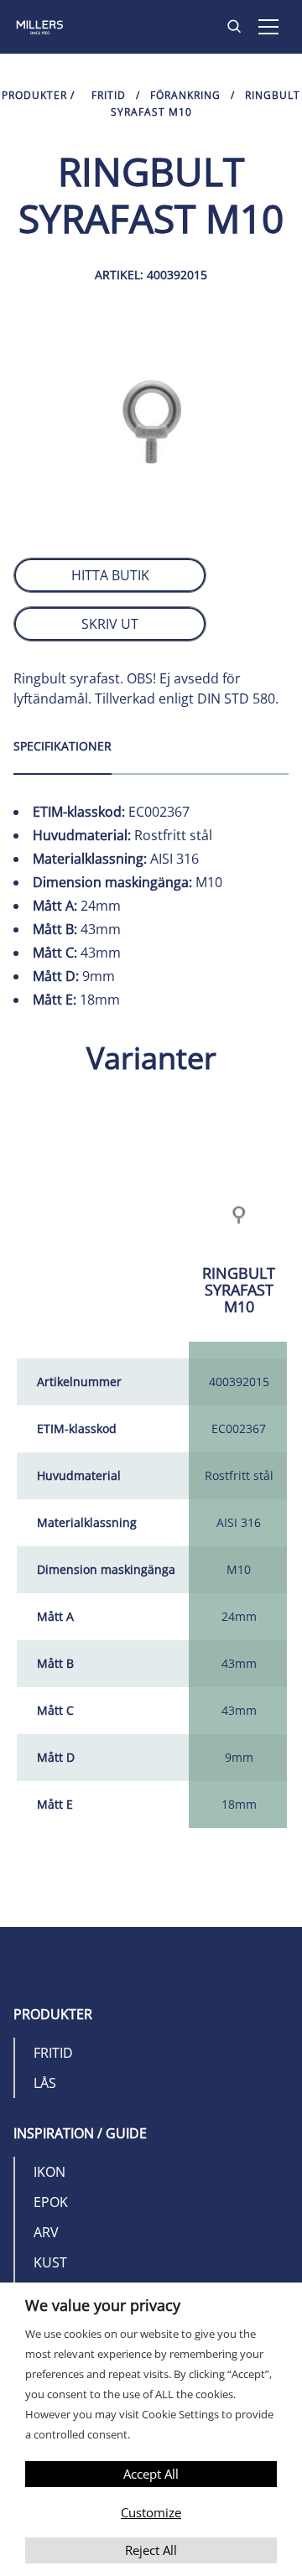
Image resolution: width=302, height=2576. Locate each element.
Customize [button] (151, 2512)
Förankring (185, 95)
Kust (50, 2262)
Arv (46, 2232)
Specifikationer (62, 746)
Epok (51, 2202)
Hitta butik (110, 575)
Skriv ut (110, 624)
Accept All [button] (151, 2474)
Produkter (34, 95)
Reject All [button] (151, 2550)
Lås (45, 2083)
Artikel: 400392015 (151, 275)
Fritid (109, 95)
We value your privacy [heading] (103, 2305)
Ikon (49, 2172)
